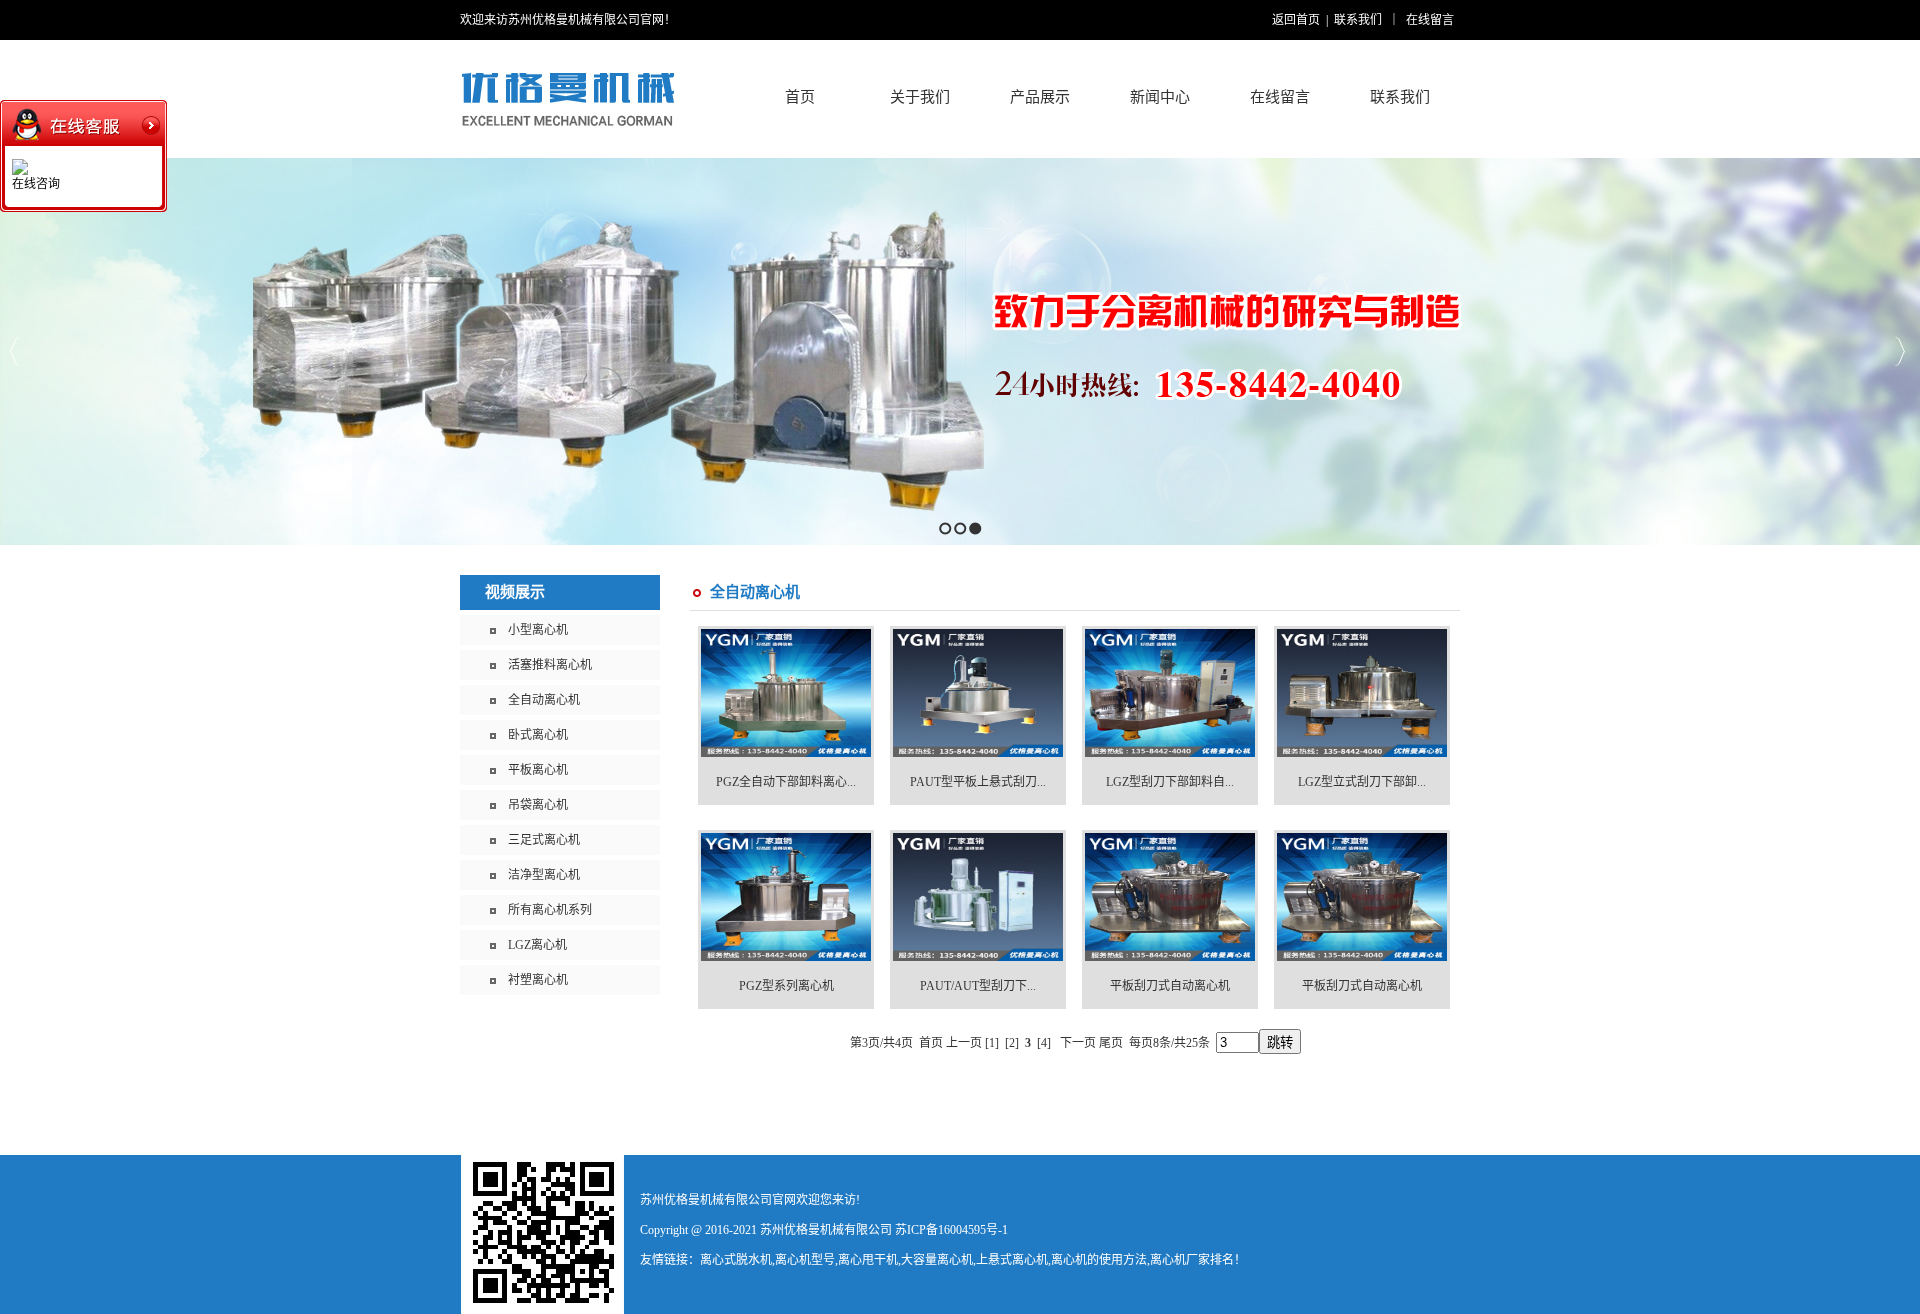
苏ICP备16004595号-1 (951, 1230)
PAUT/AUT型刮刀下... (978, 986)
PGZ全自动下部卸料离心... (786, 782)
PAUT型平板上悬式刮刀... (978, 782)
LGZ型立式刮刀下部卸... (1362, 782)
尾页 (1111, 1043)
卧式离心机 (538, 735)
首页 (800, 97)
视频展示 (515, 592)
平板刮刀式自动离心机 (1170, 986)
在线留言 (1430, 20)
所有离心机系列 (550, 910)
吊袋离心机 (538, 805)
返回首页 (1296, 20)
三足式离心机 (544, 840)
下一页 (1078, 1043)
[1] (992, 1043)
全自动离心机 (544, 700)
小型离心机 (538, 630)
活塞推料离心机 (550, 665)
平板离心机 (538, 770)
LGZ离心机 (537, 945)
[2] (1012, 1043)
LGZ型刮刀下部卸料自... (1170, 782)
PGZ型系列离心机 (786, 986)
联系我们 (1358, 20)
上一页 (964, 1043)
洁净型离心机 (544, 875)
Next (1899, 351)
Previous (15, 351)
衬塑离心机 (538, 980)
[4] (1044, 1043)
